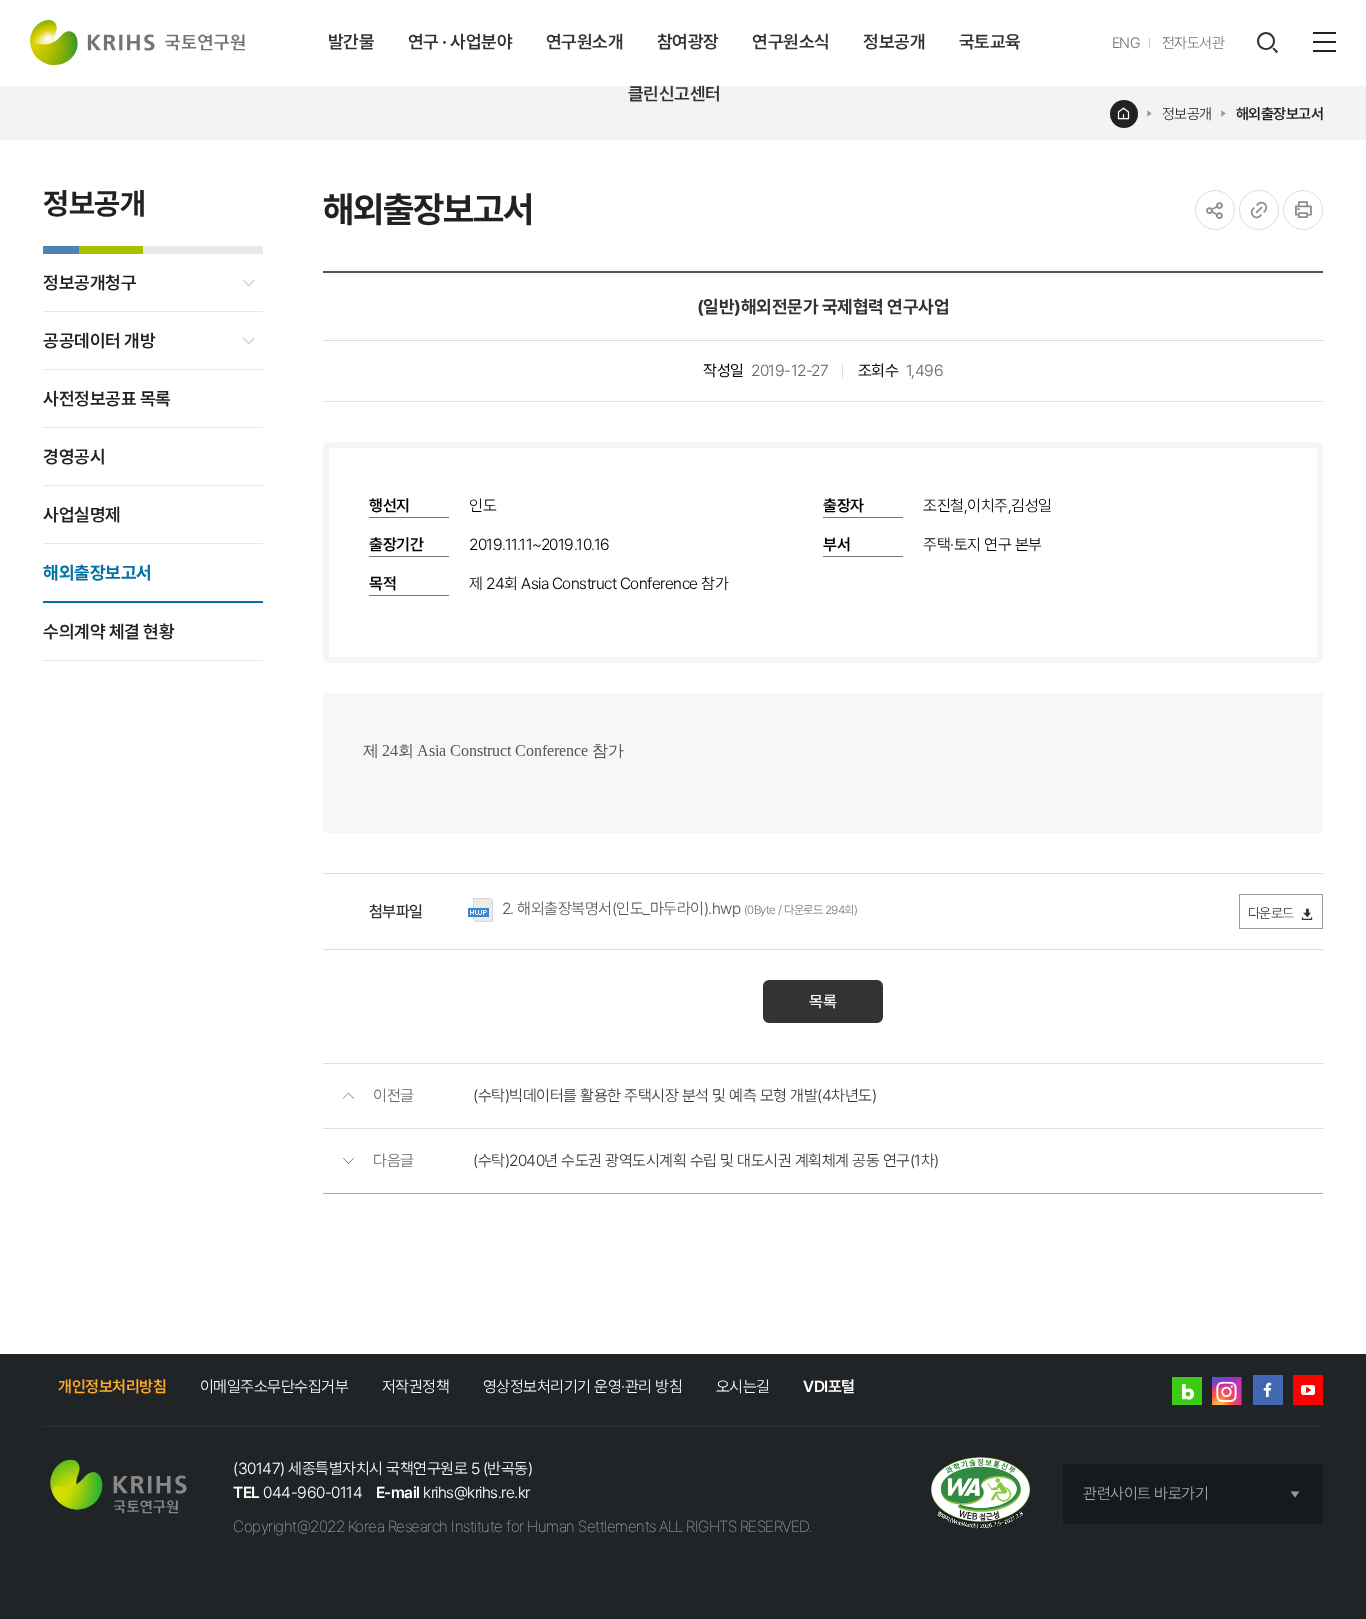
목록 (823, 1001)
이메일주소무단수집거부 (274, 1386)
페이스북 (1268, 1390)
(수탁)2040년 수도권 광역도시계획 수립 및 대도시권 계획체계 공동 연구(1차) (706, 1160)
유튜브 (1308, 1390)
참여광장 (688, 41)
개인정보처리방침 (112, 1386)
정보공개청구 (89, 282)
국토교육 (990, 41)
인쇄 (1303, 210)
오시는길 (743, 1386)
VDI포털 (829, 1386)
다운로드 (1271, 913)
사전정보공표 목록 (107, 398)
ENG (1126, 43)
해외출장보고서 (1280, 114)
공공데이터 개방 (99, 340)
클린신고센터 (674, 93)
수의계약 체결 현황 (108, 631)
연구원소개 (585, 41)
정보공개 (894, 41)
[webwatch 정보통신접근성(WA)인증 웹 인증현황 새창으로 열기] (980, 1494)
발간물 (351, 41)
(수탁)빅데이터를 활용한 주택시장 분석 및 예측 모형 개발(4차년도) (674, 1095)
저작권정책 (416, 1386)
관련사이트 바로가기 (1145, 1493)
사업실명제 (82, 514)
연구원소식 (791, 41)
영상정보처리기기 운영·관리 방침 (583, 1386)
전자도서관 (1193, 43)
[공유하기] (1215, 210)
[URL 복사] (1259, 210)
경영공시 (74, 456)
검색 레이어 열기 (1267, 43)
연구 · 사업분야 (460, 41)
